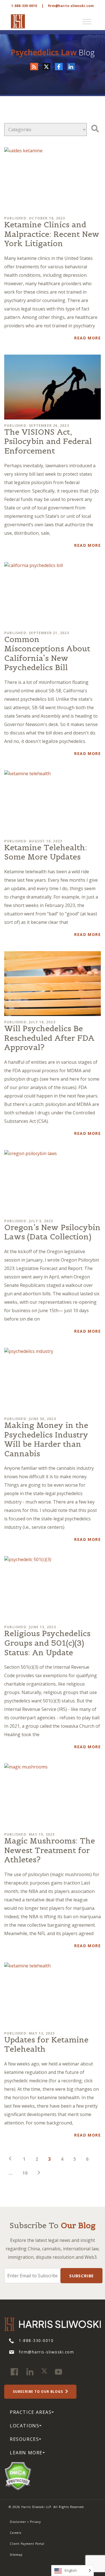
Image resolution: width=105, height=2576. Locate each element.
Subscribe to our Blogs (38, 2392)
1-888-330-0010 (24, 6)
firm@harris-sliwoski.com (71, 6)
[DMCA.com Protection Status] (18, 2476)
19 (25, 2173)
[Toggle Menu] (87, 22)
